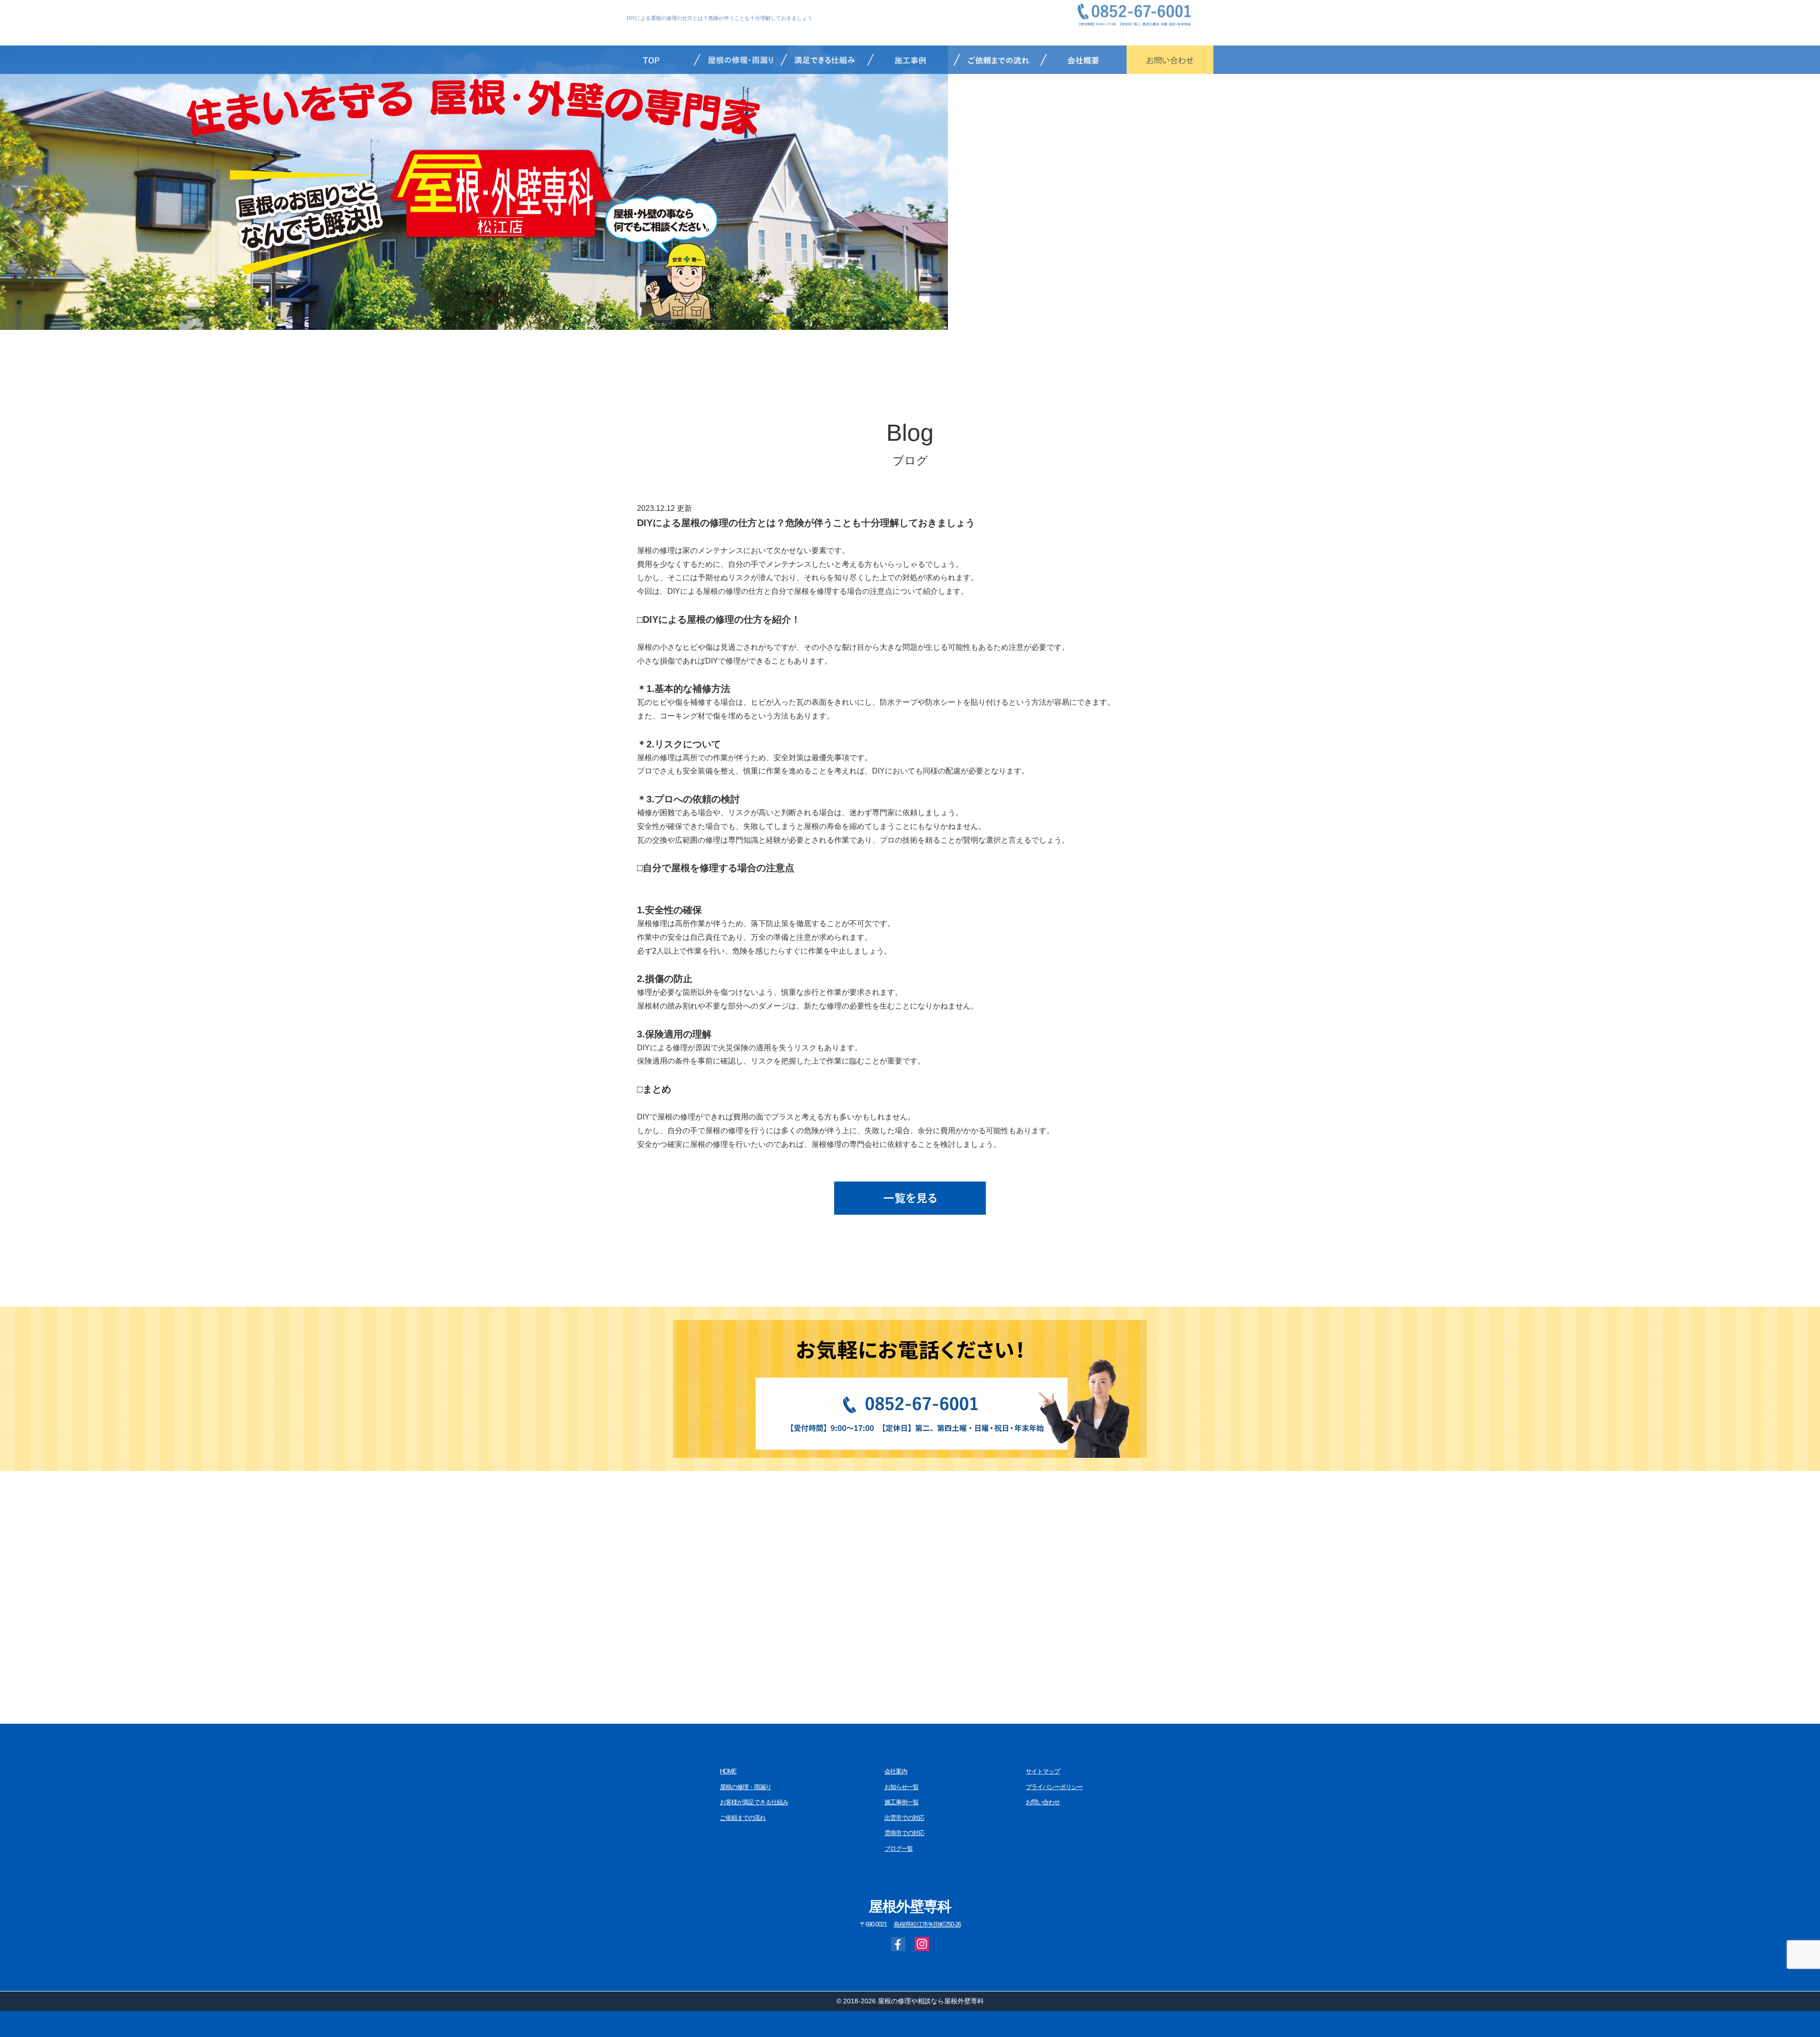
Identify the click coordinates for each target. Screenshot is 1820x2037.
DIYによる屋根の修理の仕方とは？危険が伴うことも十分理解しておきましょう (719, 18)
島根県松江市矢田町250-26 (927, 1925)
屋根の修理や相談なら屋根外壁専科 (931, 2001)
